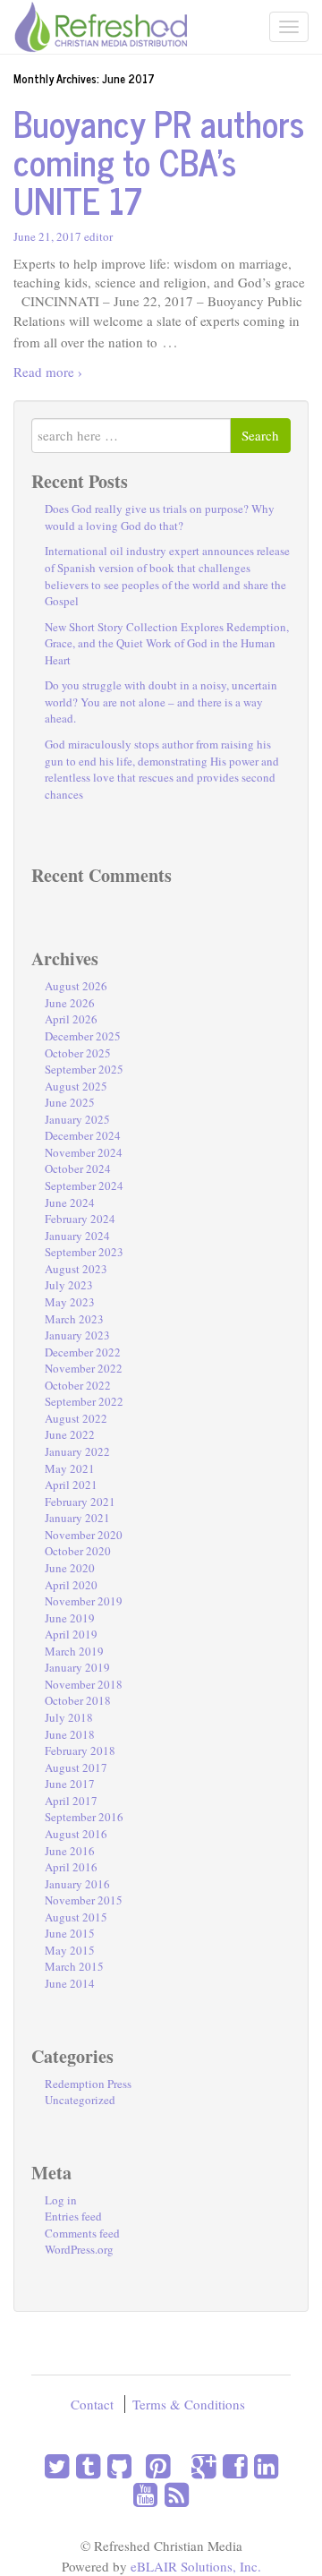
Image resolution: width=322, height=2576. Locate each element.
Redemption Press (88, 2084)
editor (98, 236)
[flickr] (181, 2465)
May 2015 (70, 1950)
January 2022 (77, 1451)
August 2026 (76, 986)
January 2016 (77, 1884)
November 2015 (84, 1900)
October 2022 (78, 1385)
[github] (116, 2465)
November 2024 (84, 1152)
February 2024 (80, 1219)
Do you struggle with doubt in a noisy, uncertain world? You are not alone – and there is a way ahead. (161, 702)
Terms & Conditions (189, 2404)
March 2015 (74, 1966)
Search (260, 435)
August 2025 (76, 1086)
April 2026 (71, 1019)
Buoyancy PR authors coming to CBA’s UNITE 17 (159, 161)
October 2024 (78, 1168)
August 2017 (76, 1767)
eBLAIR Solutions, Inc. (196, 2566)
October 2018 (78, 1700)
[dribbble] (174, 2465)
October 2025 (78, 1053)
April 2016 (71, 1867)
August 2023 (76, 1269)
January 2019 (77, 1667)
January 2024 (77, 1236)
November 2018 (84, 1684)
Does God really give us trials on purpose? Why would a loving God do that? (160, 517)
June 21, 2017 (47, 236)
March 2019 (74, 1651)
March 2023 (74, 1319)
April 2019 (71, 1634)
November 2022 (84, 1368)
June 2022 (70, 1434)
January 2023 (77, 1335)
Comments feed (82, 2233)
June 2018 (70, 1734)
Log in (61, 2200)
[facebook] (231, 2465)
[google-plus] (200, 2465)
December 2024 (83, 1135)
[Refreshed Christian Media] (101, 24)
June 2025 (70, 1102)
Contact (92, 2404)
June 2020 (70, 1568)
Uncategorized (80, 2100)
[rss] (173, 2494)
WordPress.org (79, 2249)
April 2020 (71, 1585)
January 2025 (77, 1119)
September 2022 (84, 1401)
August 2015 (76, 1917)
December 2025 (83, 1036)
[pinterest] (154, 2465)
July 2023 (69, 1285)
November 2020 (84, 1535)
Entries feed (73, 2216)
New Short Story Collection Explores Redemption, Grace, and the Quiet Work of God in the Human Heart (167, 643)
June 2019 (70, 1618)
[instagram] (135, 2465)
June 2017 (70, 1784)
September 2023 (84, 1252)
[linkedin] (263, 2465)
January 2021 (77, 1518)
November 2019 (84, 1601)
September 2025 (84, 1069)
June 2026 (70, 1003)
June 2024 (70, 1202)
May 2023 (70, 1302)
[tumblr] (85, 2465)
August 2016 (76, 1834)
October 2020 (78, 1551)
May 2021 (70, 1468)
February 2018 (80, 1750)
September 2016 (84, 1817)
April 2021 (71, 1485)
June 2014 (70, 1983)
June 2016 (70, 1851)
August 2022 (76, 1418)
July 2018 (69, 1717)
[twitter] (57, 2465)
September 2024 (84, 1185)
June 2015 (70, 1933)
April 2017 (71, 1801)
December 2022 (83, 1352)
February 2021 (80, 1502)
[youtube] (145, 2494)
